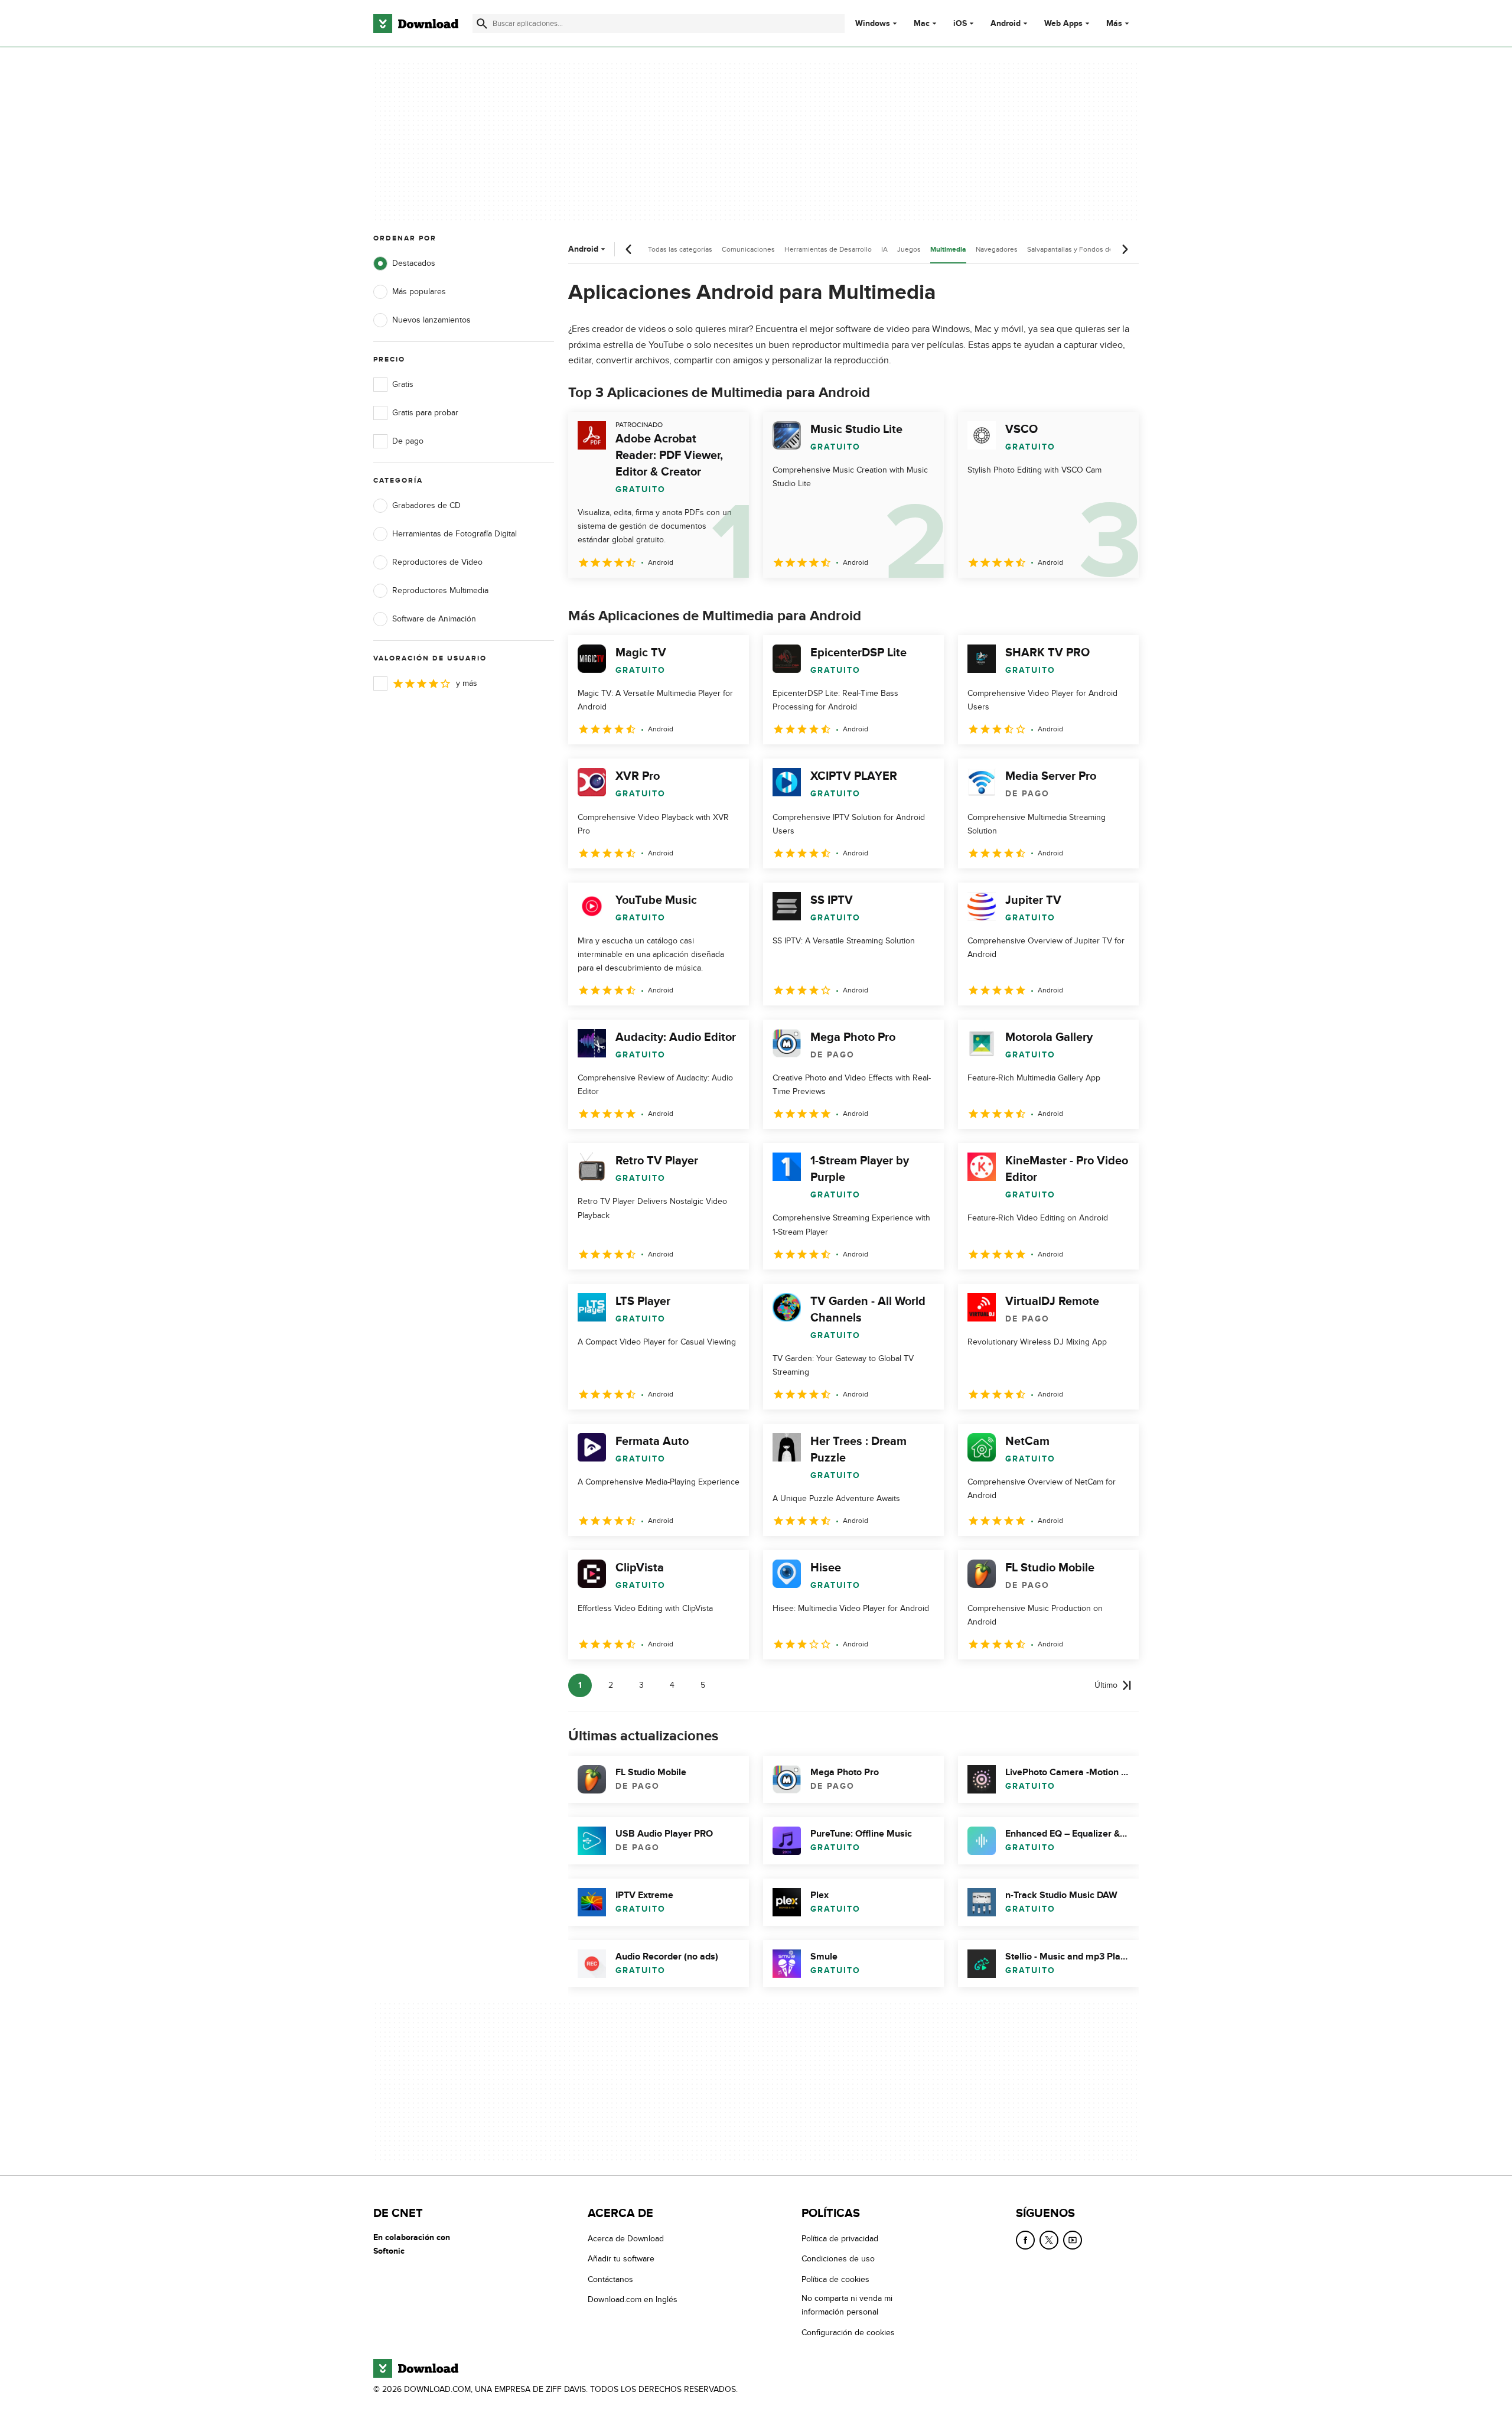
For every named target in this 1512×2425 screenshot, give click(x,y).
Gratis (403, 384)
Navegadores (997, 249)
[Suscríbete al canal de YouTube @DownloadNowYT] (1073, 2240)
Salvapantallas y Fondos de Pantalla (1084, 249)
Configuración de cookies (848, 2333)
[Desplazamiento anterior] (629, 249)
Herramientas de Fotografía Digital (454, 534)
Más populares (419, 292)
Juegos (909, 249)
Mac (922, 24)
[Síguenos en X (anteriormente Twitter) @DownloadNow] (1049, 2240)
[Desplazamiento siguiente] (1125, 249)
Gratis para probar (425, 413)
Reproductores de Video (437, 562)
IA (884, 249)
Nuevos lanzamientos (431, 320)
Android (1006, 24)
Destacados (414, 263)
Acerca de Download (626, 2239)
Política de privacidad (840, 2239)
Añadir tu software (621, 2259)
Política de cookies (835, 2279)
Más (1114, 23)
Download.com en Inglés (633, 2299)
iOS (960, 24)
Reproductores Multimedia (440, 590)
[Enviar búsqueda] (482, 24)
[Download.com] (416, 24)
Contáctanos (610, 2279)
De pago (408, 441)
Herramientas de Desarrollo (828, 249)
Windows (873, 24)
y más (467, 683)
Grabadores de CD (426, 505)
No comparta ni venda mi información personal (847, 2305)
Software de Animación (434, 619)
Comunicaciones (748, 249)
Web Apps (1063, 24)
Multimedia (948, 250)
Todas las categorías (680, 249)
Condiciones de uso (838, 2259)
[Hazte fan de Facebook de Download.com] (1025, 2240)
